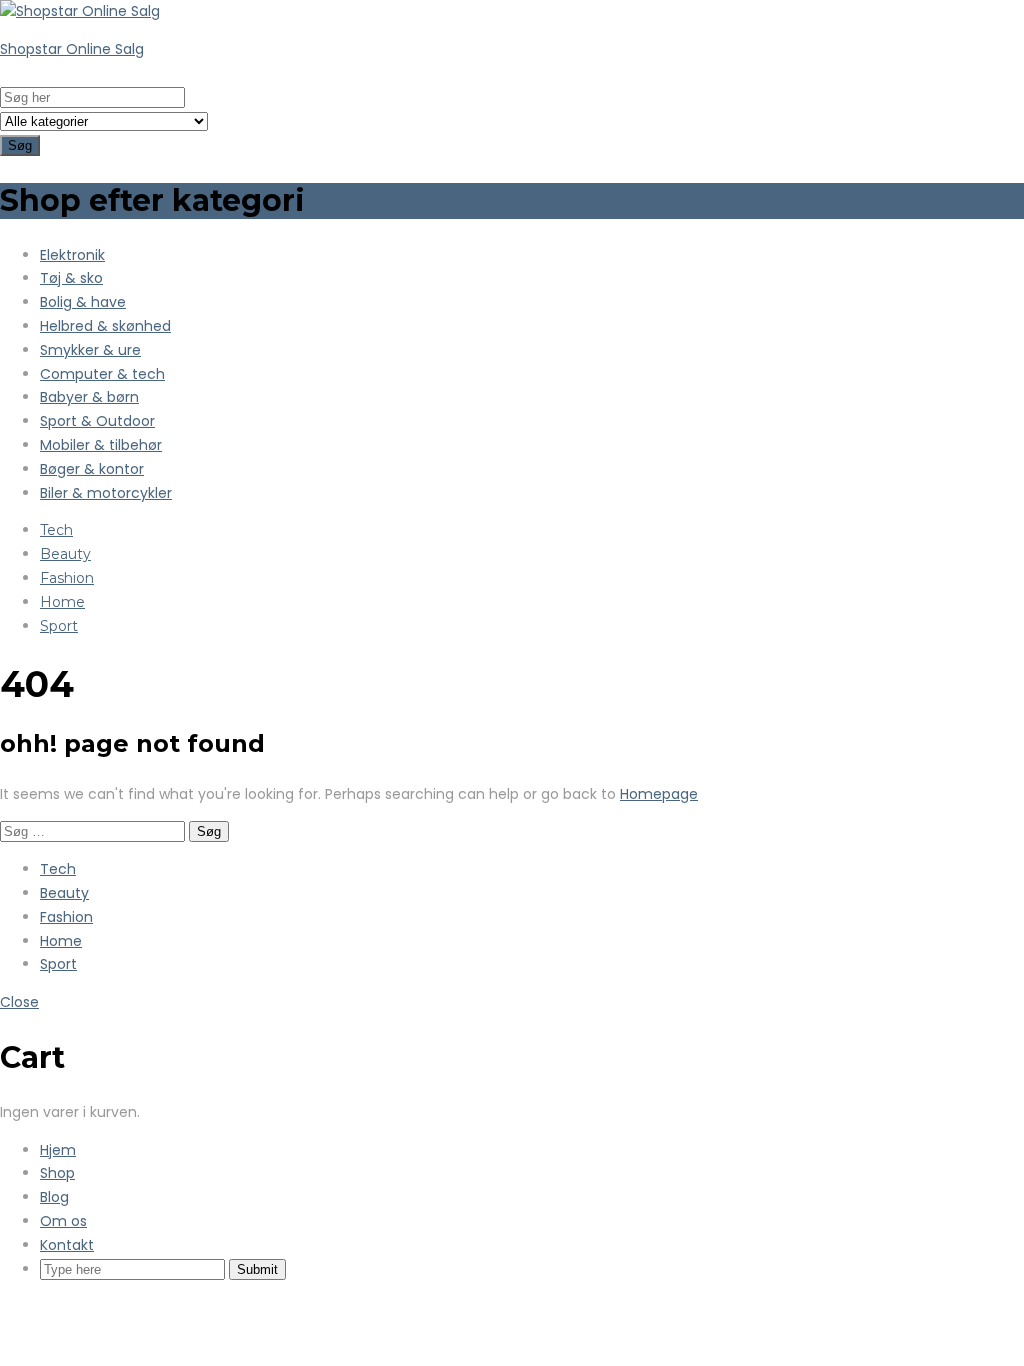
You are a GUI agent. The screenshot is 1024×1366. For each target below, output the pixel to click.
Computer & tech (102, 374)
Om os (63, 1221)
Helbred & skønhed (105, 326)
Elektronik (72, 255)
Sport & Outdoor (97, 421)
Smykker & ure (90, 350)
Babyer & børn (89, 397)
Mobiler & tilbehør (101, 445)
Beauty (65, 554)
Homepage (659, 794)
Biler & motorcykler (106, 493)
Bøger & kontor (92, 469)
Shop (57, 1173)
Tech (56, 530)
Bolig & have (83, 302)
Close (19, 1002)
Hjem (58, 1150)
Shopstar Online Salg (72, 49)
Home (62, 602)
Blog (54, 1197)
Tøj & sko (71, 278)
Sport (59, 626)
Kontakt (67, 1245)
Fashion (67, 578)
